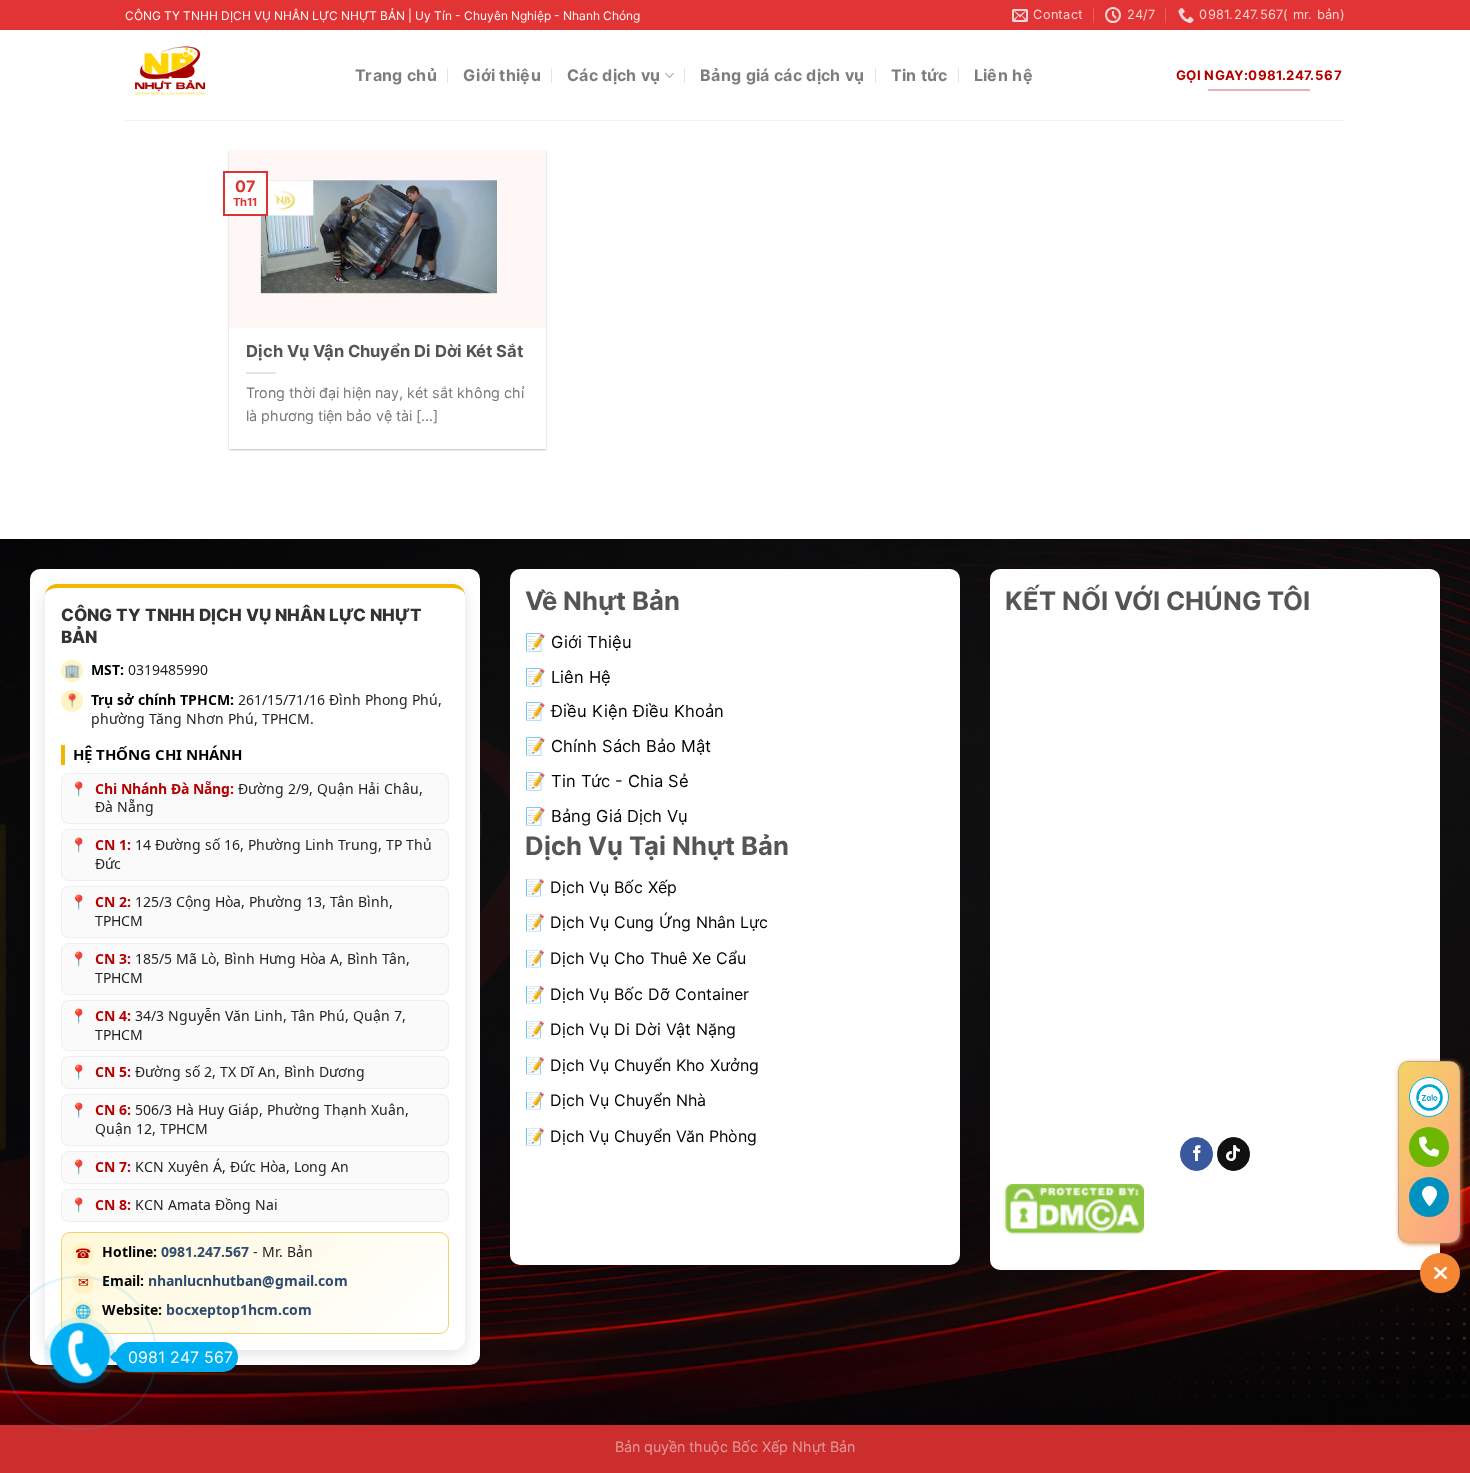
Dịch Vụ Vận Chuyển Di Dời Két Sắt (384, 351)
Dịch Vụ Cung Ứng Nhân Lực (659, 922)
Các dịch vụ (614, 75)
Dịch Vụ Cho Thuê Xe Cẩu (648, 958)
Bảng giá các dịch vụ (782, 75)
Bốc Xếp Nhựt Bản (791, 1446)
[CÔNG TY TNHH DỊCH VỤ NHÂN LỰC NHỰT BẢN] (225, 75)
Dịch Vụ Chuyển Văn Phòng (653, 1136)
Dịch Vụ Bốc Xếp (613, 887)
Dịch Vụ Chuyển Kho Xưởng (654, 1065)
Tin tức (919, 75)
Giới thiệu (502, 75)
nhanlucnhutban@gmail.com (248, 1280)
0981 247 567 (180, 1357)
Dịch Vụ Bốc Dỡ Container (649, 994)
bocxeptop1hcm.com (239, 1309)
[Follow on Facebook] (1196, 1154)
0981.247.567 (205, 1251)
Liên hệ (1003, 75)
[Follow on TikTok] (1233, 1154)
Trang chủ (396, 75)
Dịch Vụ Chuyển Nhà (628, 1100)
